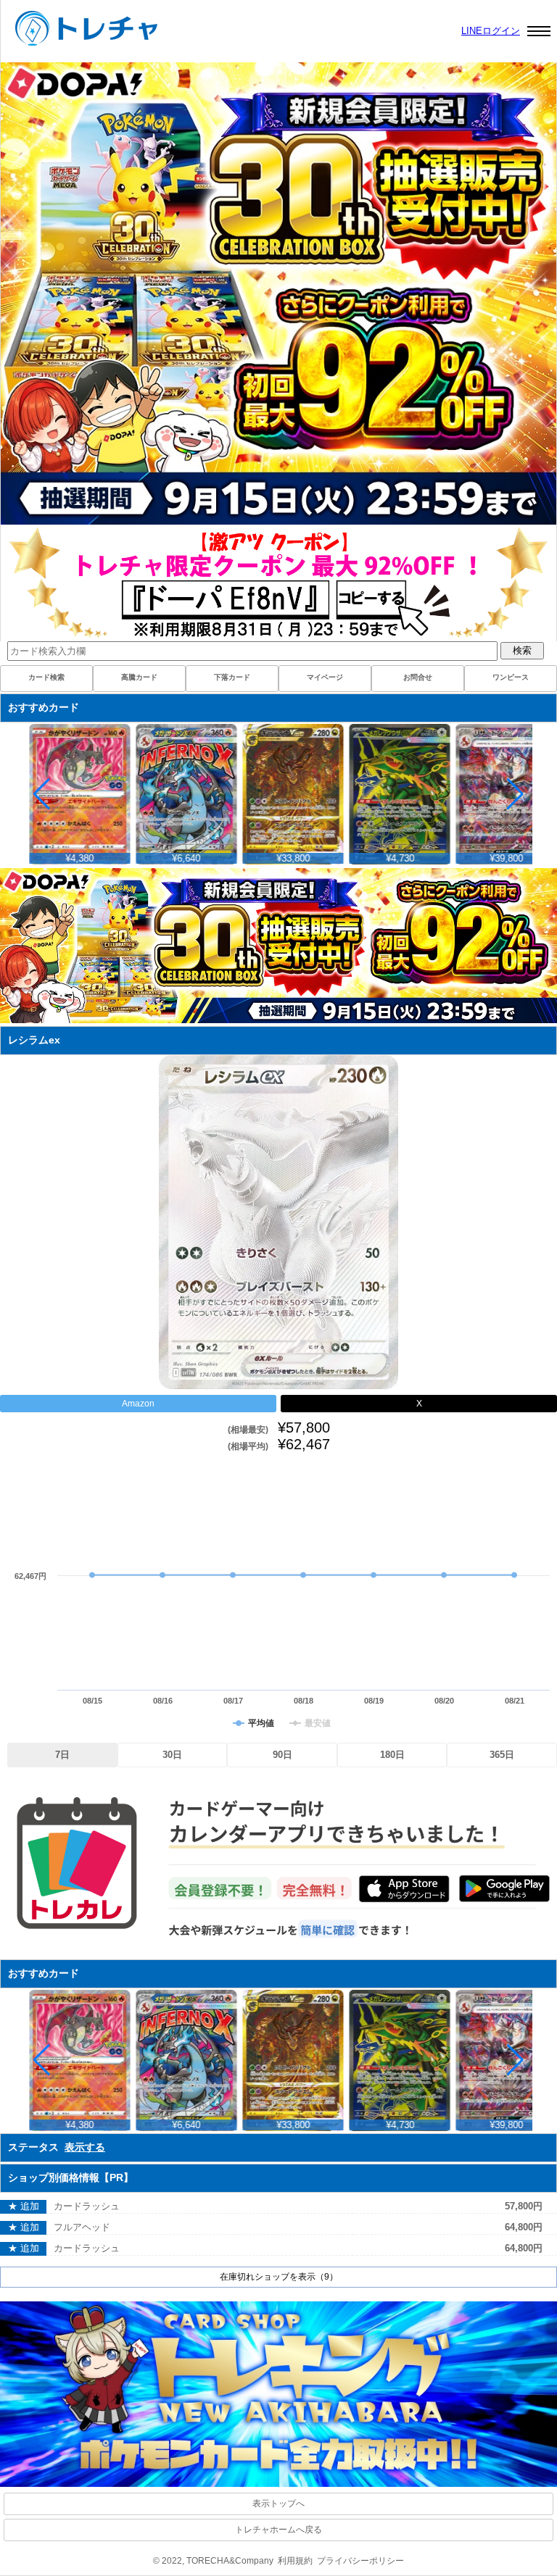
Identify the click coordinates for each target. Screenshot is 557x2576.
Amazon (138, 1404)
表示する (85, 2147)
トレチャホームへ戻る (278, 2530)
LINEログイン (491, 31)
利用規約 (295, 2561)
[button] (515, 794)
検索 (522, 650)
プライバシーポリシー (360, 2561)
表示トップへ (278, 2504)
